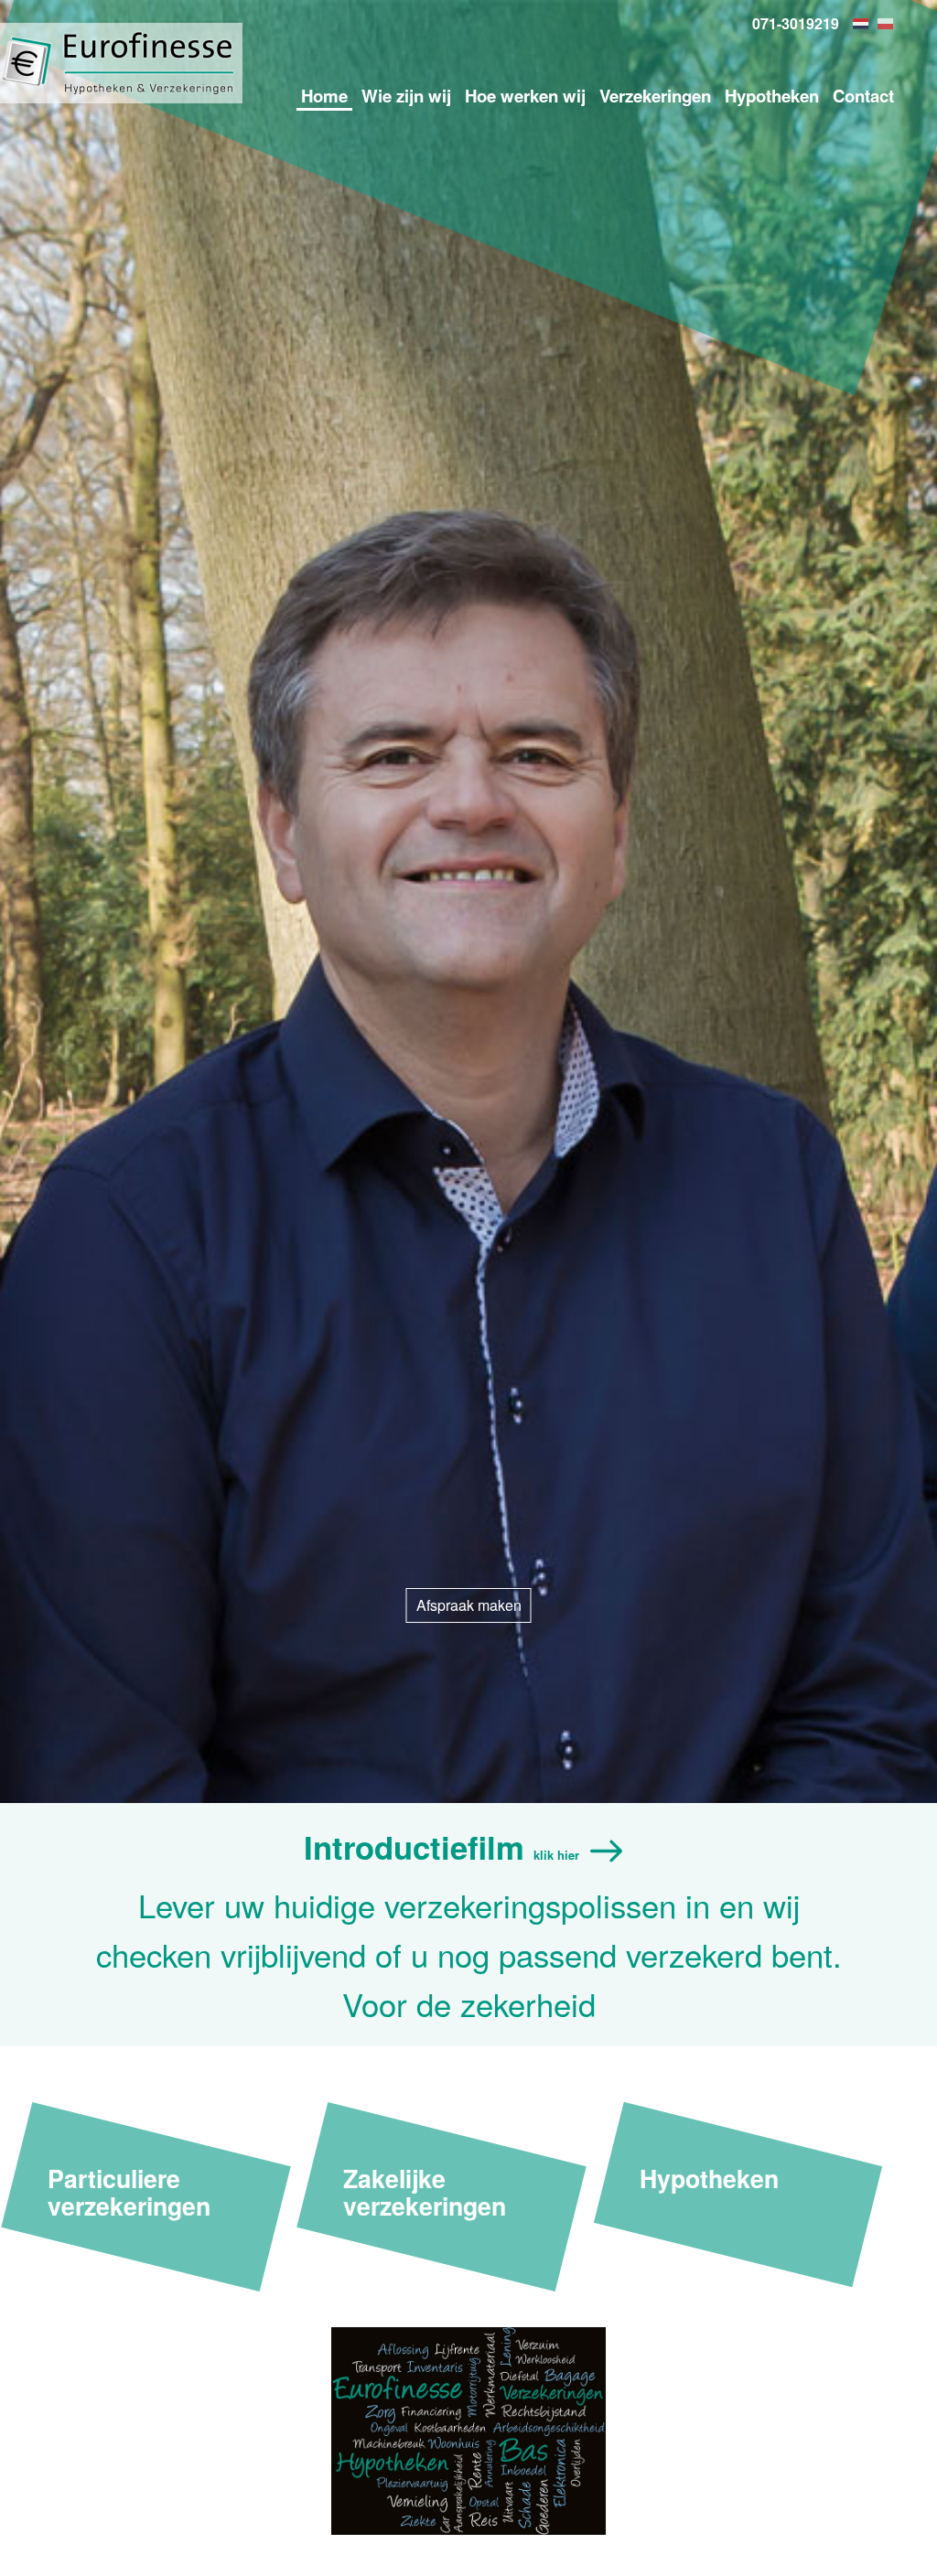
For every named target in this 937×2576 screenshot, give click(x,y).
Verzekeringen (655, 96)
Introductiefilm (442, 1847)
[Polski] (888, 24)
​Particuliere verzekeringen (129, 2191)
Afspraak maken (469, 1605)
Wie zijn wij (406, 96)
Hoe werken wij (525, 96)
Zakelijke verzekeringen (425, 2191)
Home (324, 96)
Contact (863, 96)
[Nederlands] (863, 24)
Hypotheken (772, 96)
